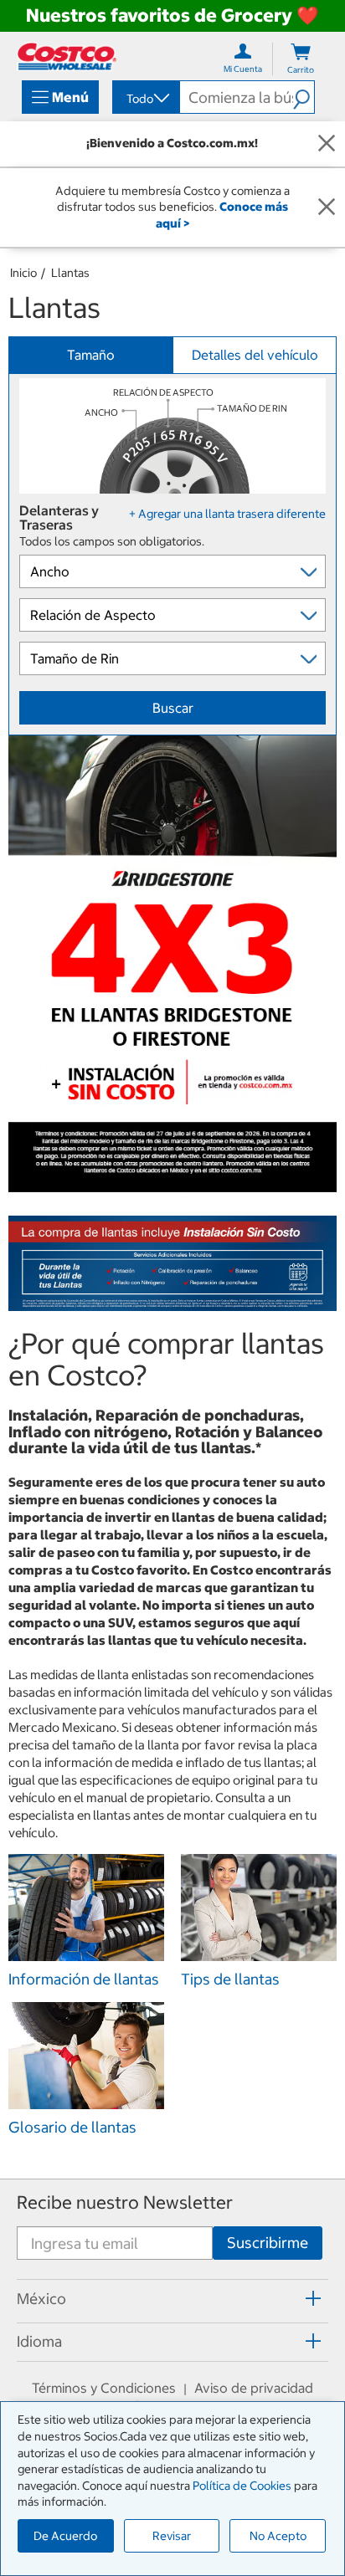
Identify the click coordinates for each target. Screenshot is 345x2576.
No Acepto (278, 2536)
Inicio (23, 273)
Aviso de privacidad (254, 2388)
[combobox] (145, 99)
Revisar (172, 2536)
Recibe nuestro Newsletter (125, 2202)
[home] (67, 56)
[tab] (172, 2298)
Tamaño (91, 355)
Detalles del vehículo (255, 355)
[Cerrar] (327, 144)
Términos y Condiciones (104, 2388)
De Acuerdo (65, 2536)
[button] (304, 97)
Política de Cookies (242, 2486)
